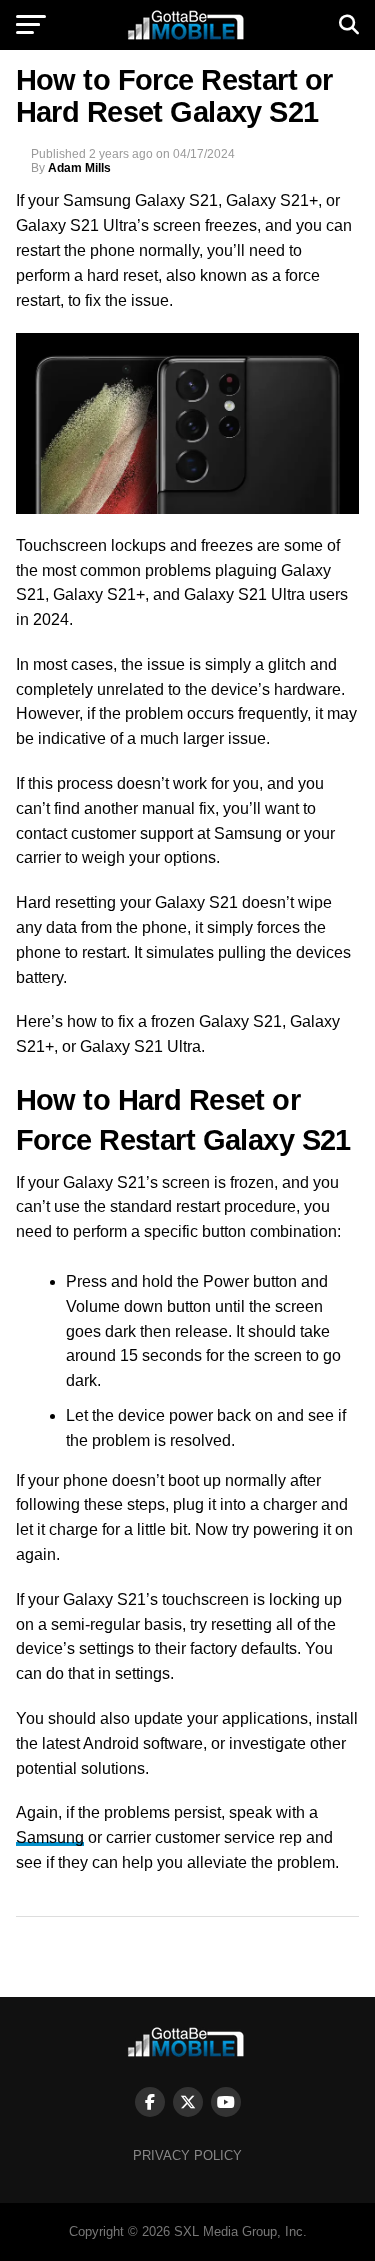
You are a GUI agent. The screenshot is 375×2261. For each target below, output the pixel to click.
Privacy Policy (187, 2155)
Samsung (50, 1837)
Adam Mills (79, 168)
